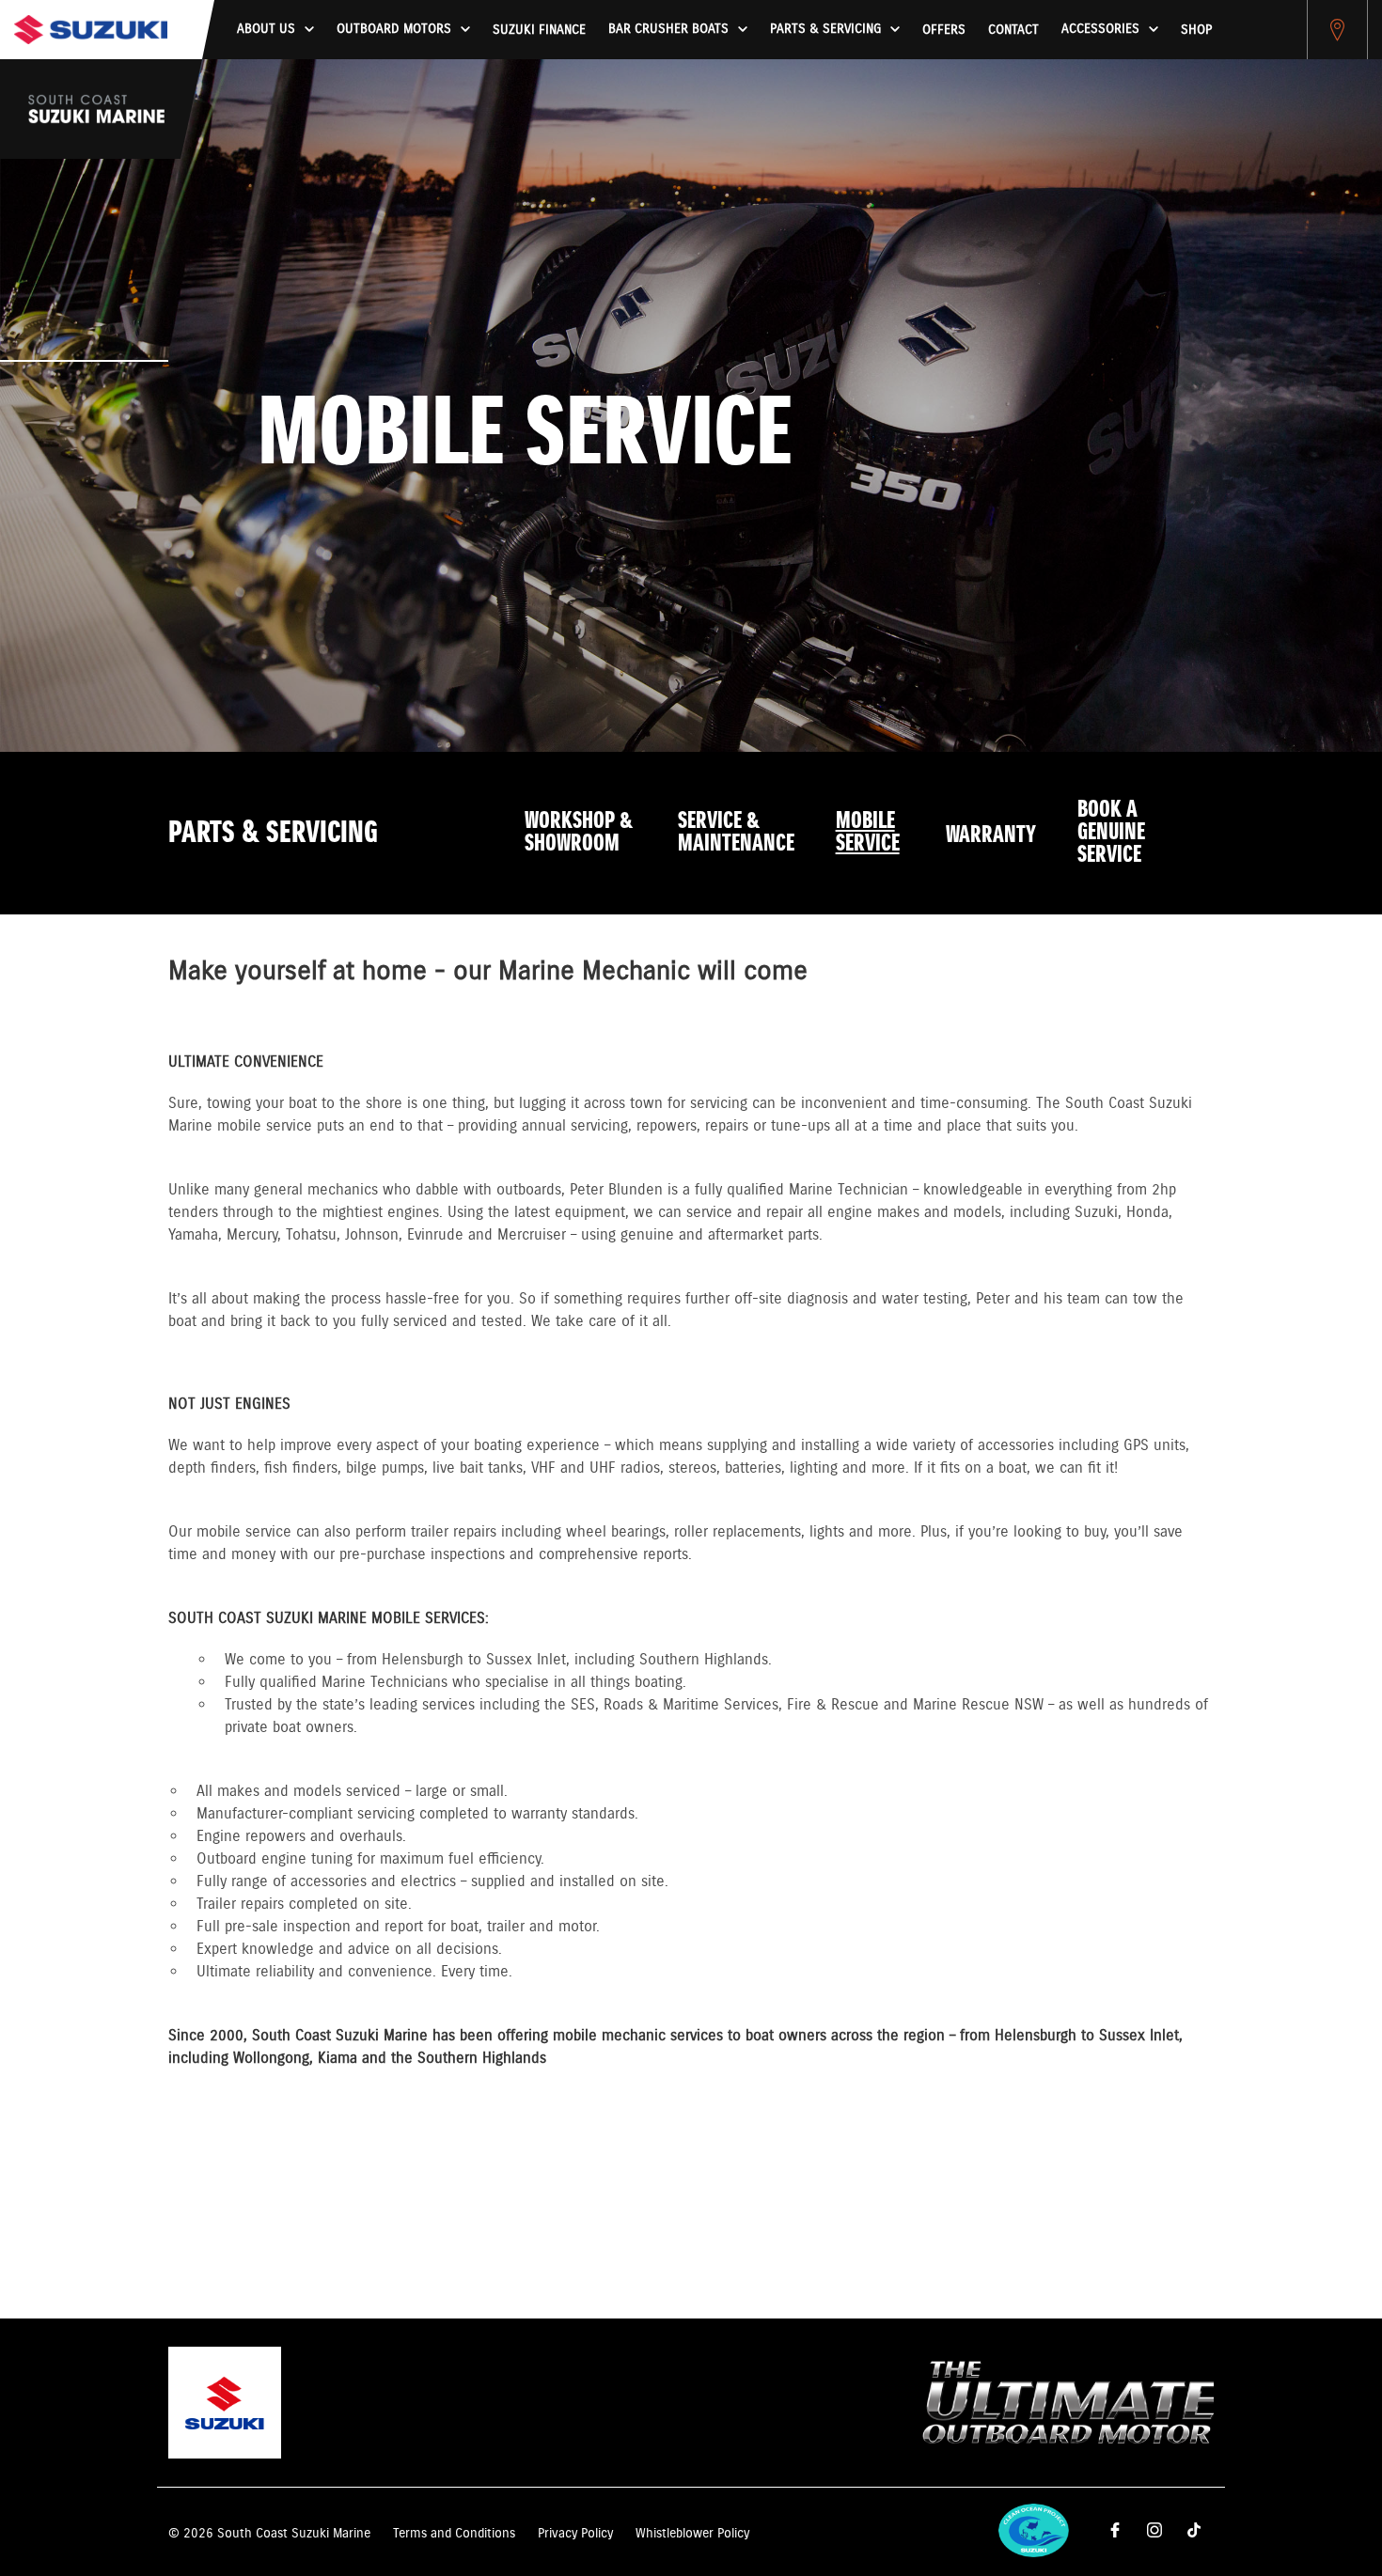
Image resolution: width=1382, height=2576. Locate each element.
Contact (1013, 30)
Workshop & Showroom (579, 833)
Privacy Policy (575, 2534)
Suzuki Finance (539, 30)
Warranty (991, 835)
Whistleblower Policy (692, 2534)
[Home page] (91, 30)
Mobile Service (868, 833)
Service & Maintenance (736, 833)
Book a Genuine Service (1111, 833)
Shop (1196, 30)
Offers (944, 30)
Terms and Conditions (454, 2534)
